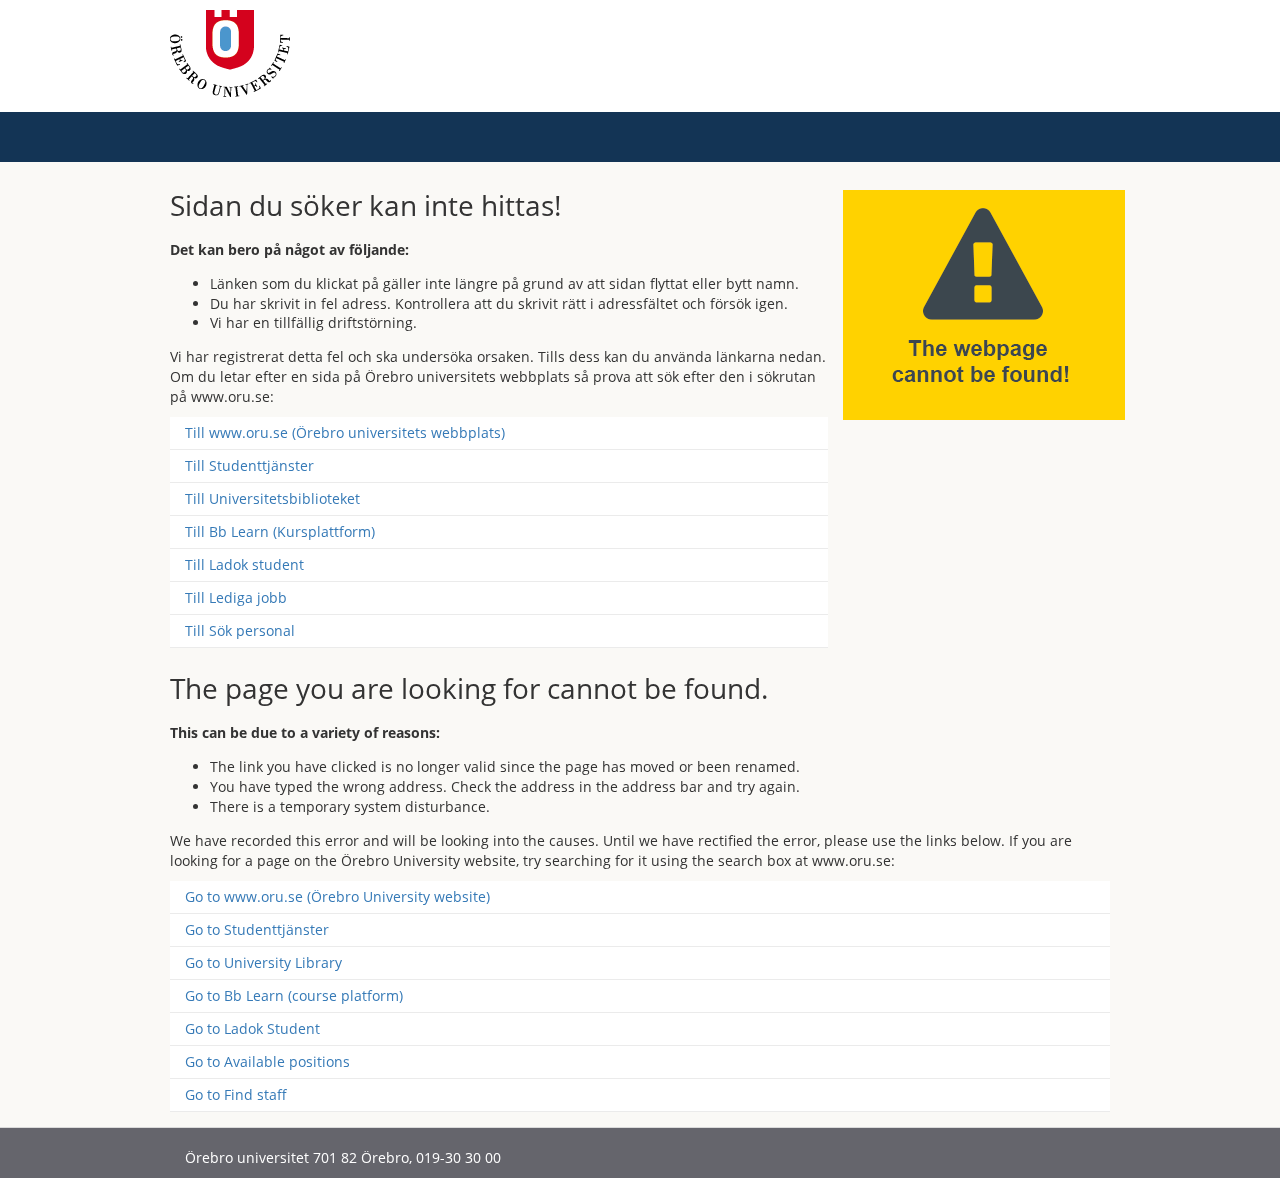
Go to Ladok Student (252, 1028)
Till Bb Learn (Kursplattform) (280, 531)
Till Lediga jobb (236, 597)
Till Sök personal (240, 630)
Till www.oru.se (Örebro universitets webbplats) (345, 432)
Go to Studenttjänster (257, 929)
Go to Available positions (267, 1061)
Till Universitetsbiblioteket (272, 498)
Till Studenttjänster (249, 465)
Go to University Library (263, 962)
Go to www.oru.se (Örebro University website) (337, 896)
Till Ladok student (244, 564)
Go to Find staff (236, 1094)
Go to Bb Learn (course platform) (294, 995)
